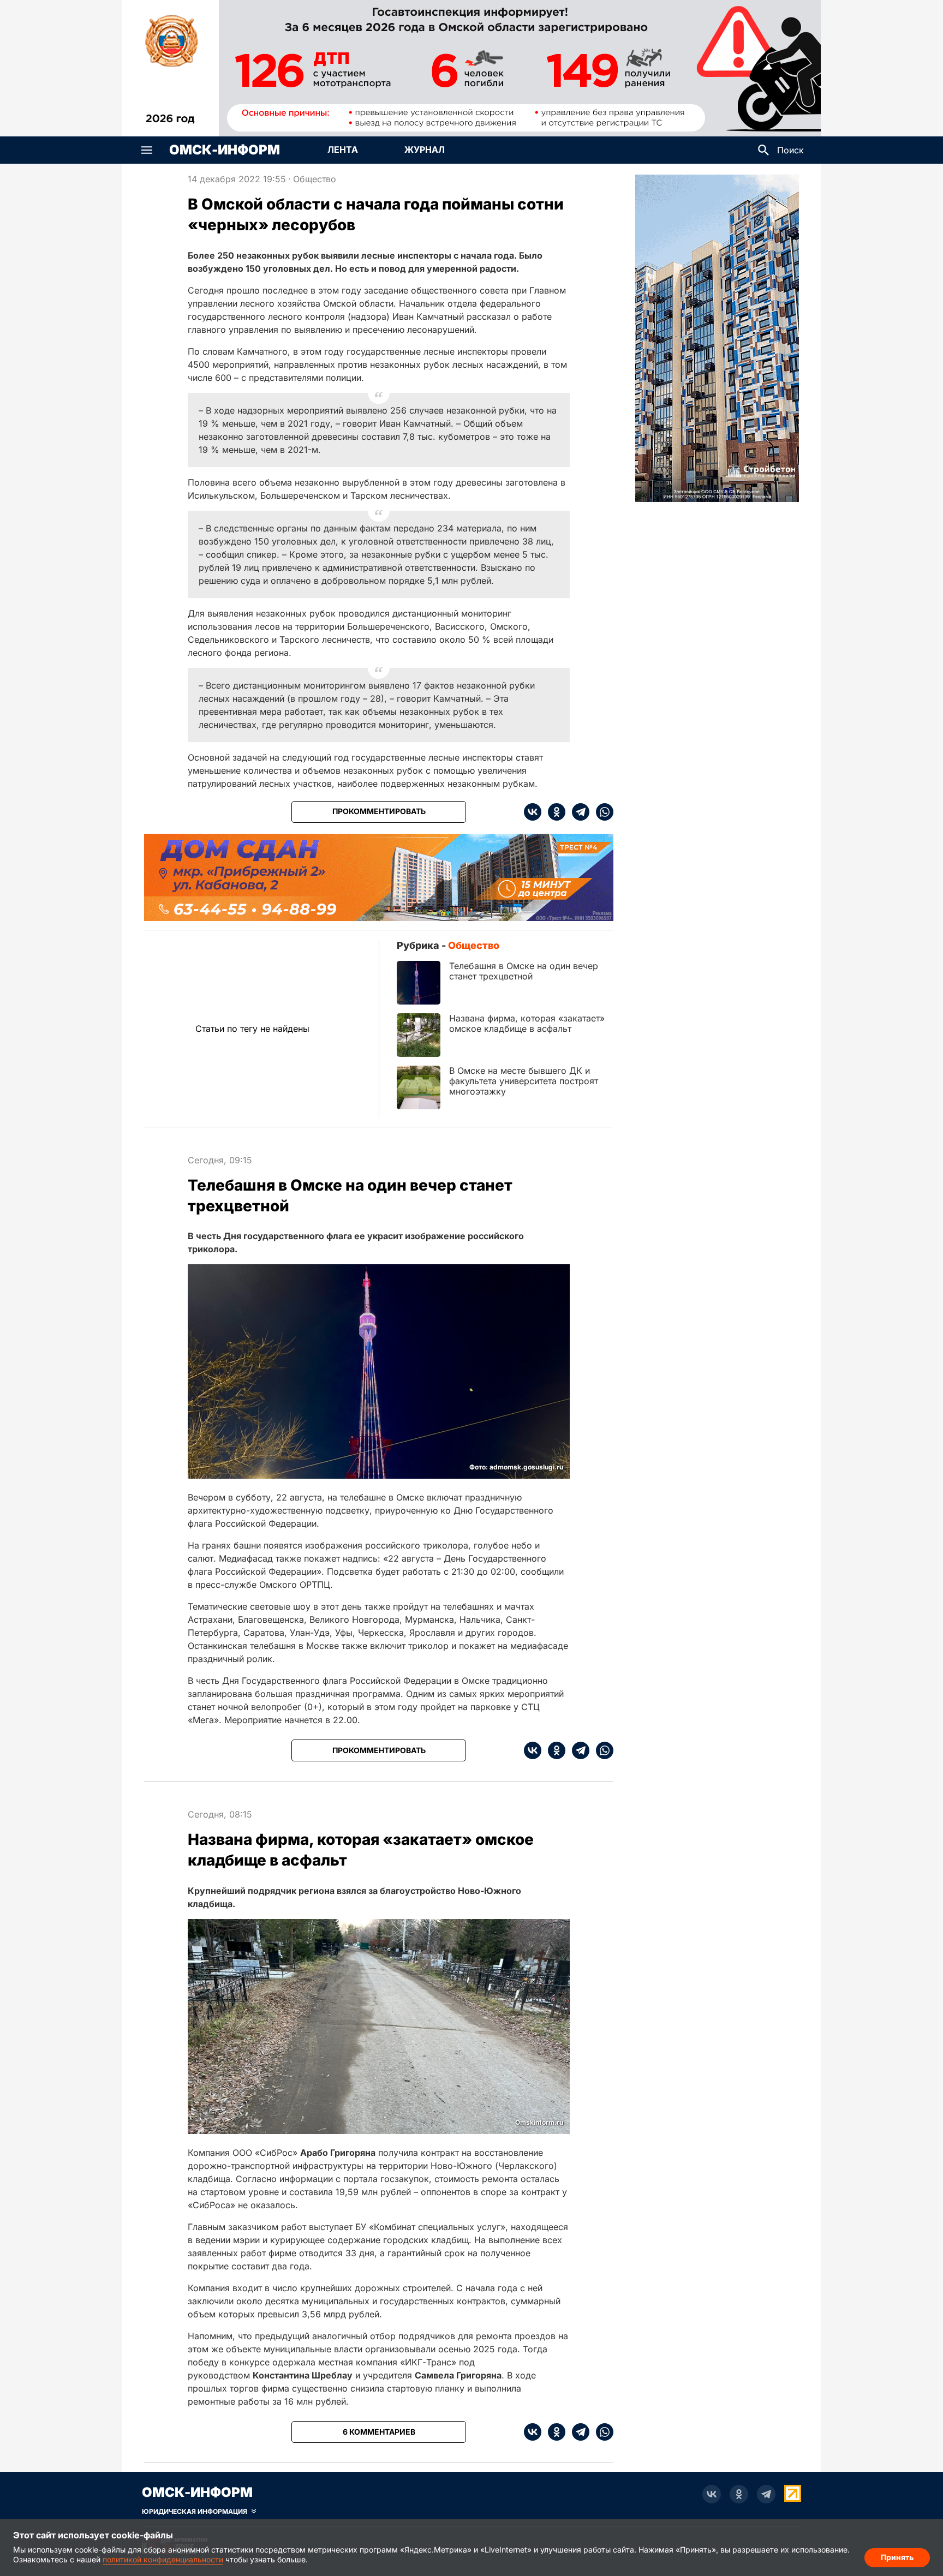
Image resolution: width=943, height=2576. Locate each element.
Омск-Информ (225, 150)
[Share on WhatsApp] (601, 812)
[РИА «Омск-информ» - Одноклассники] (739, 2494)
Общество (315, 179)
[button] (147, 150)
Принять (897, 2557)
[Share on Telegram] (577, 812)
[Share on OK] (553, 812)
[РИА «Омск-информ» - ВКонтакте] (712, 2494)
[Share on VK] (533, 812)
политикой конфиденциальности (163, 2559)
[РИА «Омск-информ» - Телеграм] (766, 2494)
